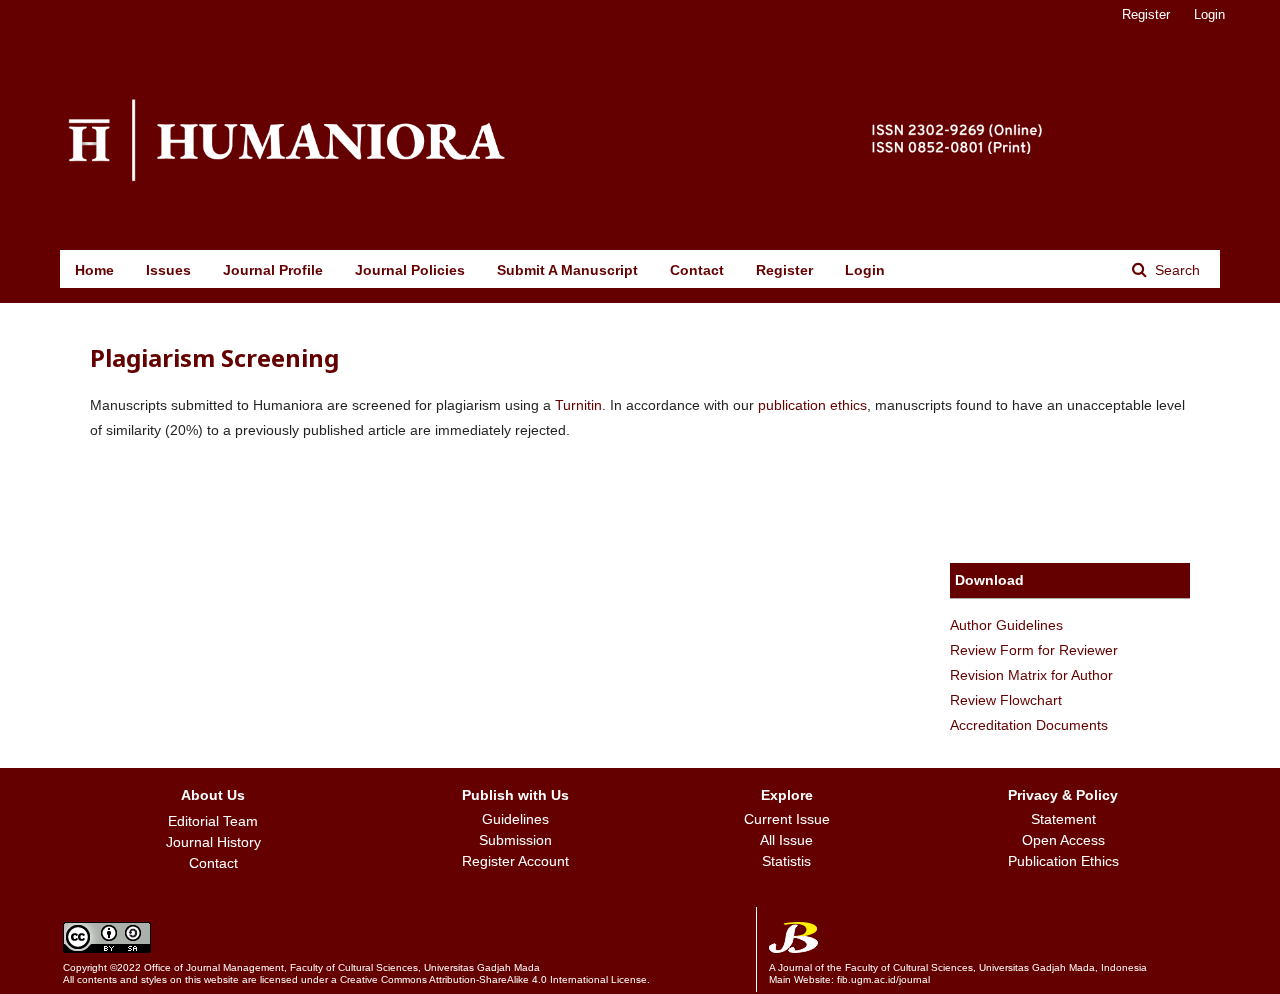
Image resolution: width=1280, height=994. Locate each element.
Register (784, 270)
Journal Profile (273, 270)
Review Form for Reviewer (1034, 650)
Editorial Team (213, 821)
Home (94, 270)
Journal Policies (410, 270)
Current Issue (787, 819)
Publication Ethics (1063, 861)
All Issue (786, 840)
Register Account (515, 861)
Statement (1063, 819)
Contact (697, 270)
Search (1175, 270)
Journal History (213, 842)
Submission (515, 840)
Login (865, 270)
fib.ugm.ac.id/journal (883, 979)
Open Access (1063, 840)
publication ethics (812, 405)
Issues (168, 270)
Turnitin (578, 405)
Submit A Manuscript (567, 270)
